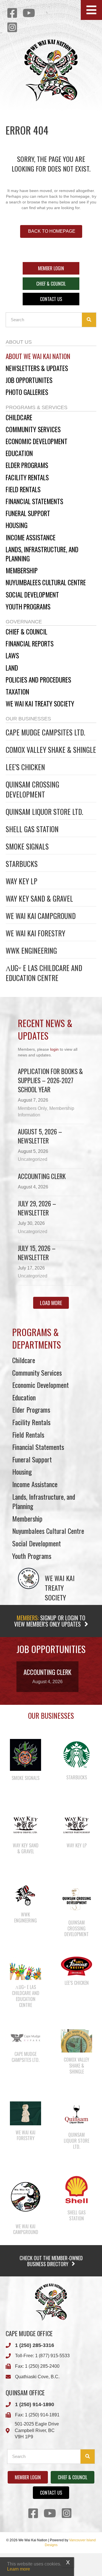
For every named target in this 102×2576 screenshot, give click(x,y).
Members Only (32, 1108)
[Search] (89, 320)
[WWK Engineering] (25, 1895)
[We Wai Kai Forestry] (25, 2113)
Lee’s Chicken (25, 767)
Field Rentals (28, 1435)
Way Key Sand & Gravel (39, 898)
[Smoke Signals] (25, 1755)
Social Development (37, 1543)
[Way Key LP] (76, 1825)
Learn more (19, 2569)
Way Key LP (22, 881)
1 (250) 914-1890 (35, 2404)
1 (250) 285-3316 (35, 2345)
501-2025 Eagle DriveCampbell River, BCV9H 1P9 (37, 2430)
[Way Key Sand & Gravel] (25, 1825)
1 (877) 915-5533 (52, 2356)
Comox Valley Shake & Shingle (51, 750)
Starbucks (22, 864)
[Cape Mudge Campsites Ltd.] (25, 2037)
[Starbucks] (76, 1754)
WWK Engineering (31, 950)
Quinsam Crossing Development (32, 789)
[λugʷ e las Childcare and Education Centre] (25, 1968)
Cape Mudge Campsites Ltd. (45, 732)
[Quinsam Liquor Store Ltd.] (76, 2114)
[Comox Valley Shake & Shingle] (76, 2041)
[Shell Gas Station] (76, 2189)
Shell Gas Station (32, 829)
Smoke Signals (27, 846)
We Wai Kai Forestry (35, 933)
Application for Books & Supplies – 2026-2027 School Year (50, 1080)
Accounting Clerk (42, 1176)
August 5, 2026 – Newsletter (40, 1136)
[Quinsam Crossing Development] (76, 1899)
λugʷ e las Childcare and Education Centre (44, 973)
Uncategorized (33, 1159)
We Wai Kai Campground (41, 916)
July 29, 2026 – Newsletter (37, 1208)
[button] (91, 10)
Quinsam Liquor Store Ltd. (44, 812)
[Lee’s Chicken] (76, 1966)
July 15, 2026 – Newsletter (37, 1253)
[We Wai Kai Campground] (25, 2196)
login (54, 1049)
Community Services (37, 1373)
